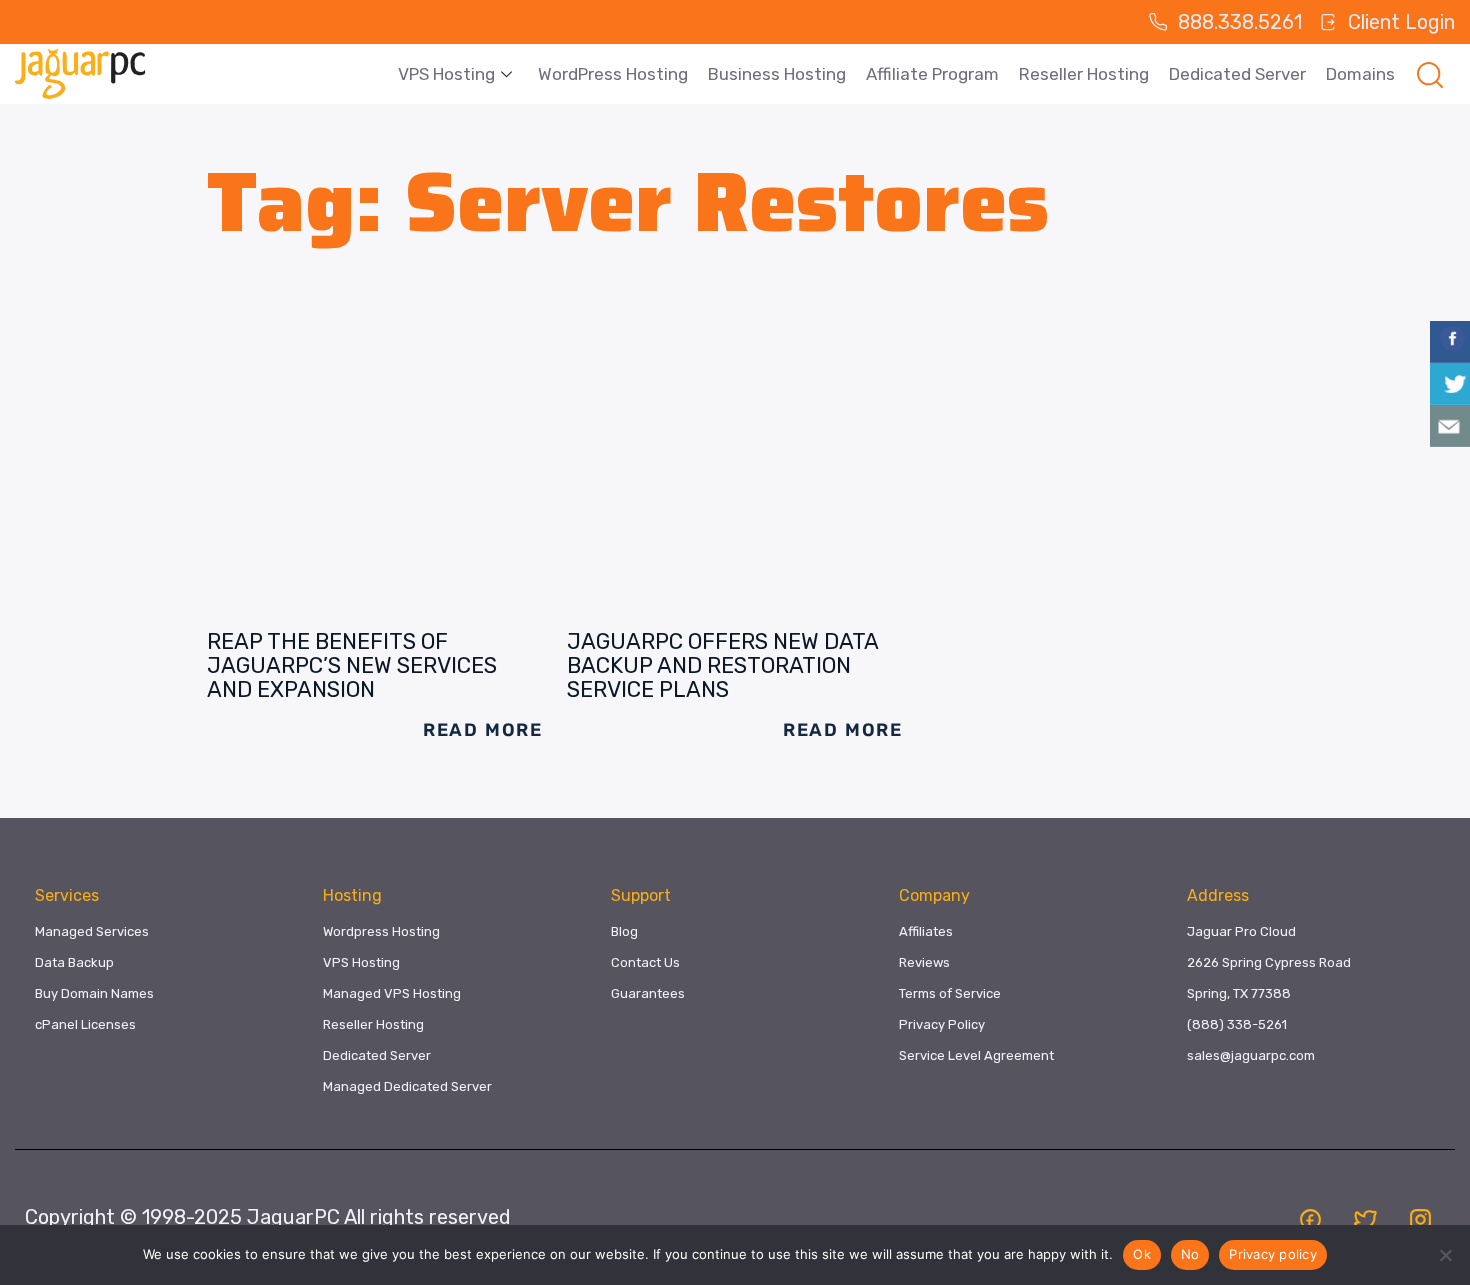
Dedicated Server (1237, 74)
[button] (1430, 74)
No (1190, 1254)
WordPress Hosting (613, 74)
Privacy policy (1273, 1254)
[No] (1445, 1255)
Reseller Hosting (1084, 74)
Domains (1360, 74)
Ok (1142, 1254)
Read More (483, 730)
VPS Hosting (446, 74)
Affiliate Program (932, 74)
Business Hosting (777, 74)
